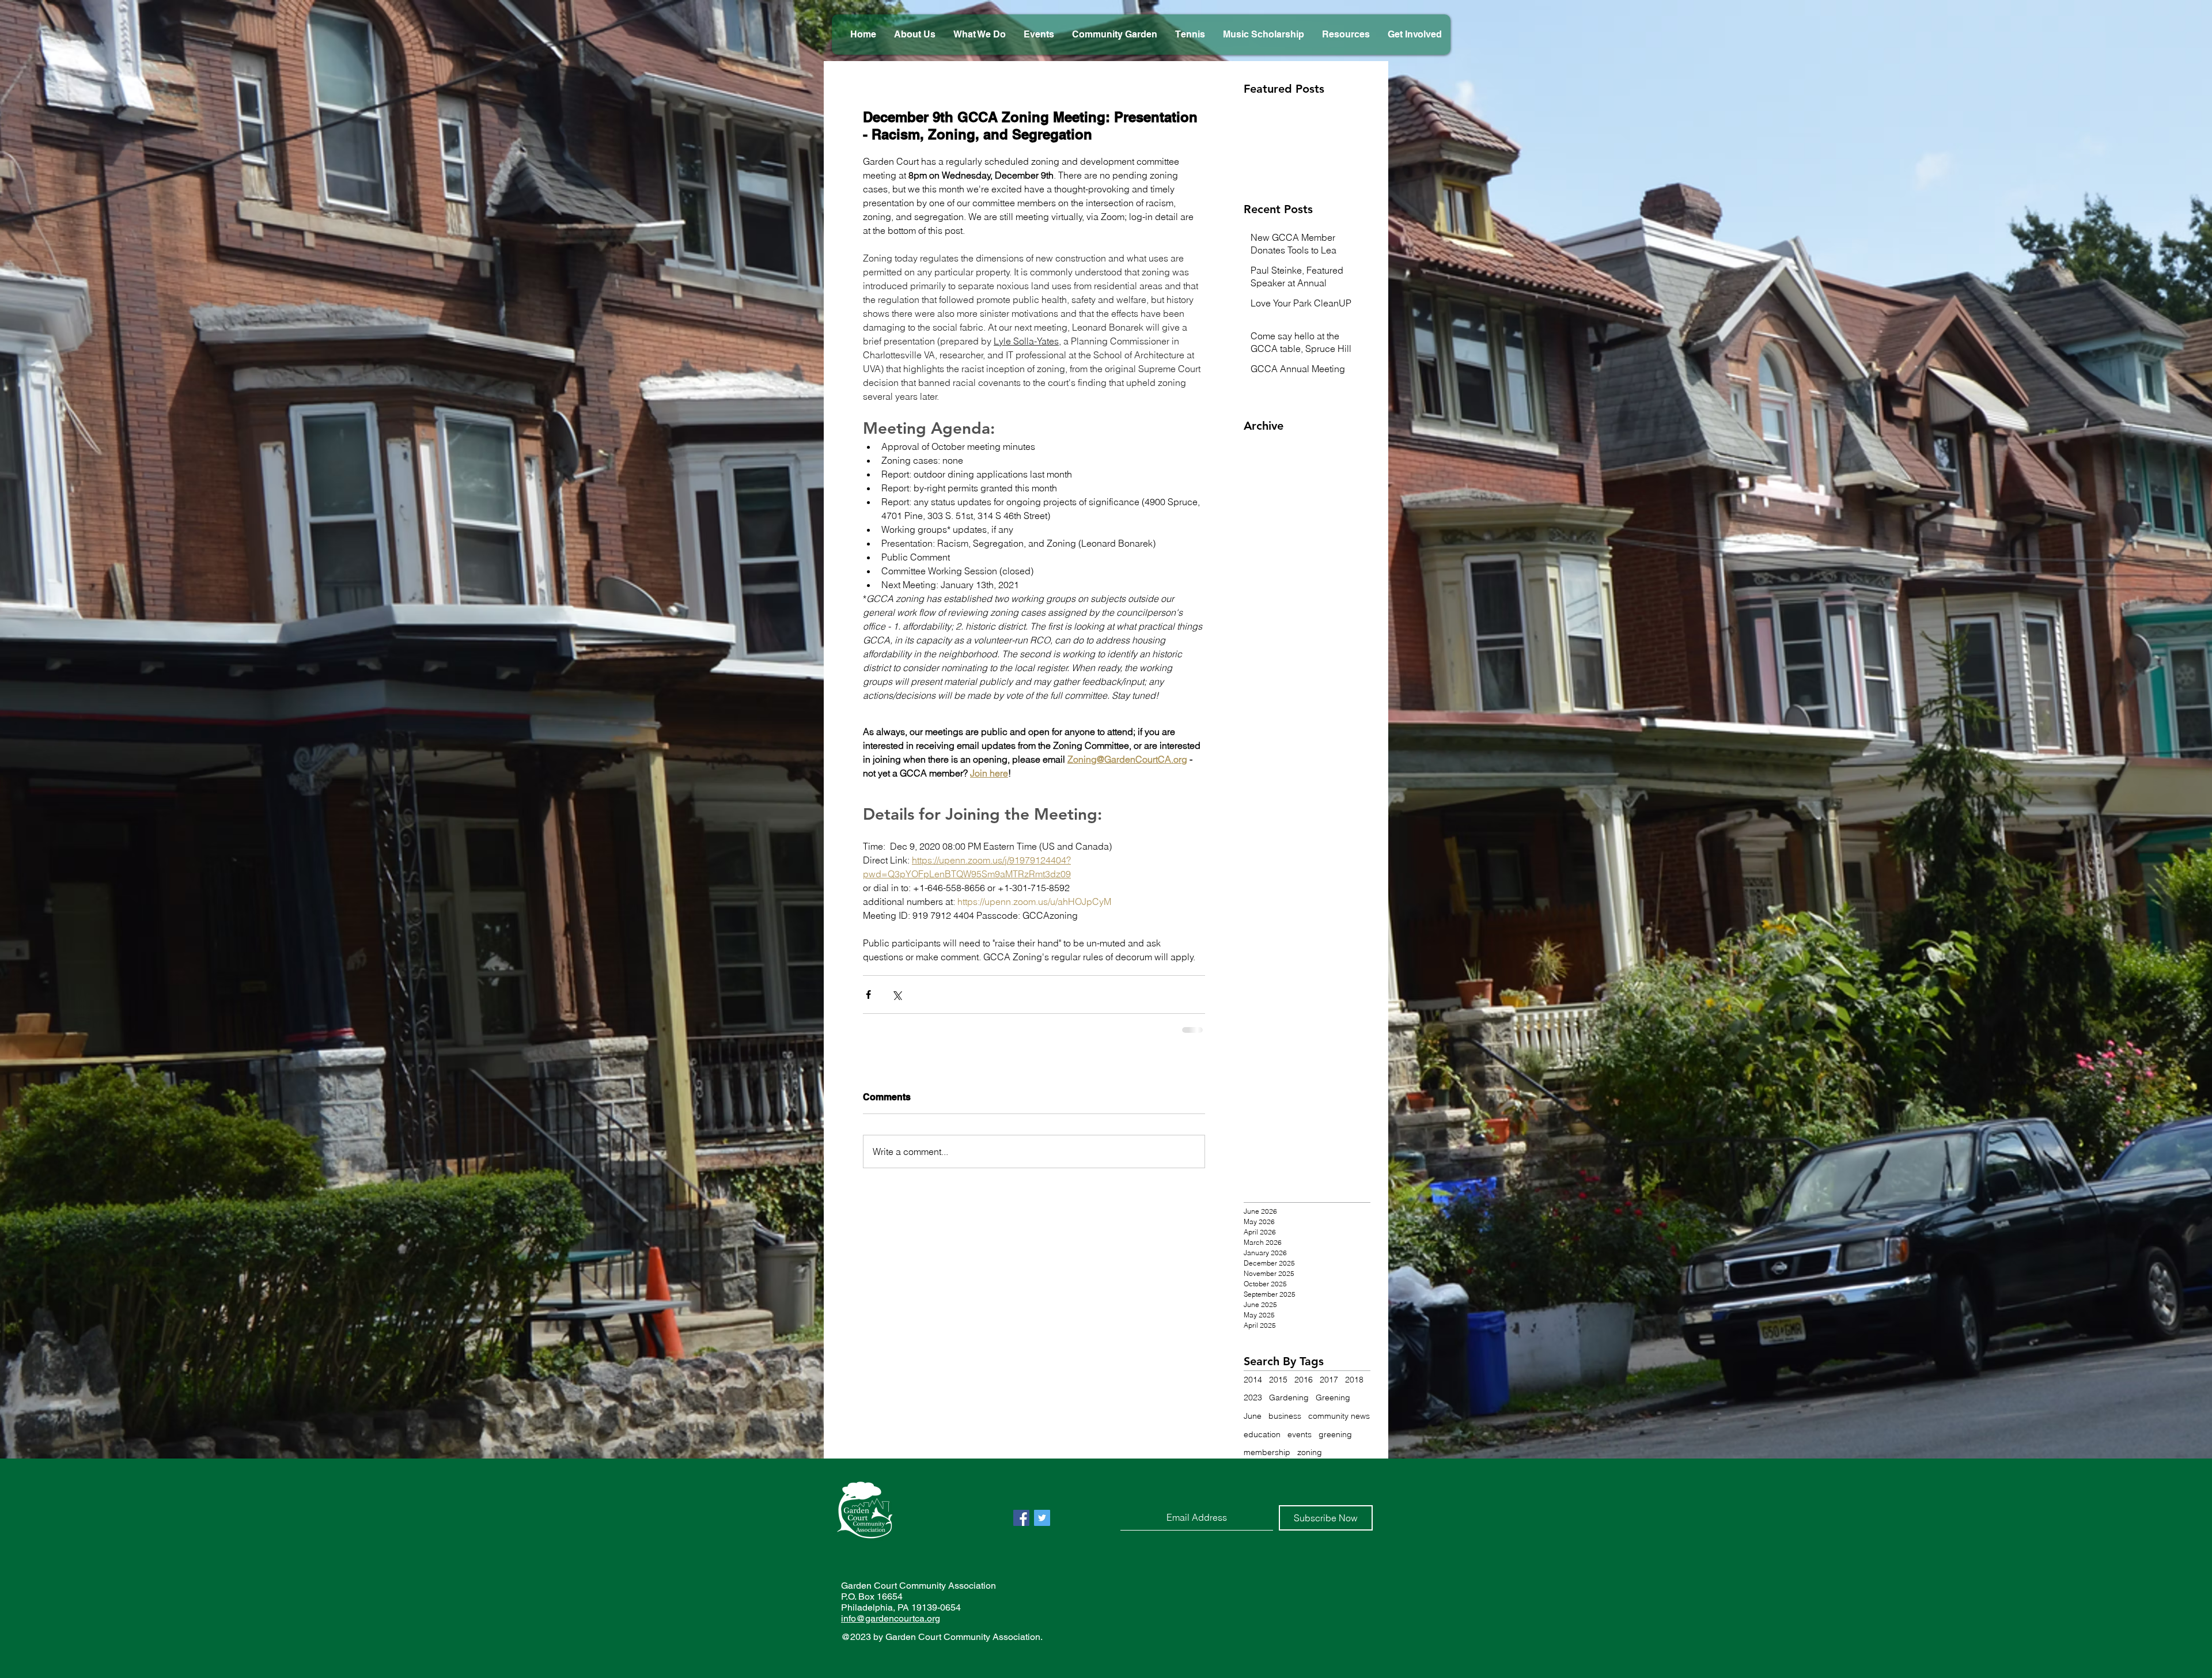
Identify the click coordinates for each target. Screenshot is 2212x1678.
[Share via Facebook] (868, 995)
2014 (1253, 1388)
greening (1335, 1443)
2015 (1278, 1388)
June (1253, 1425)
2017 (1329, 1388)
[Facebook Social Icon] (1021, 1527)
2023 (1253, 1406)
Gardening (1289, 1406)
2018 (1354, 1388)
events (1300, 1443)
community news (1339, 1425)
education (1262, 1443)
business (1285, 1425)
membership (1267, 1461)
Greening (1333, 1406)
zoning (1310, 1461)
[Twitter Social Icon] (1042, 1527)
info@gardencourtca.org (891, 1627)
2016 (1304, 1388)
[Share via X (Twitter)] (897, 995)
